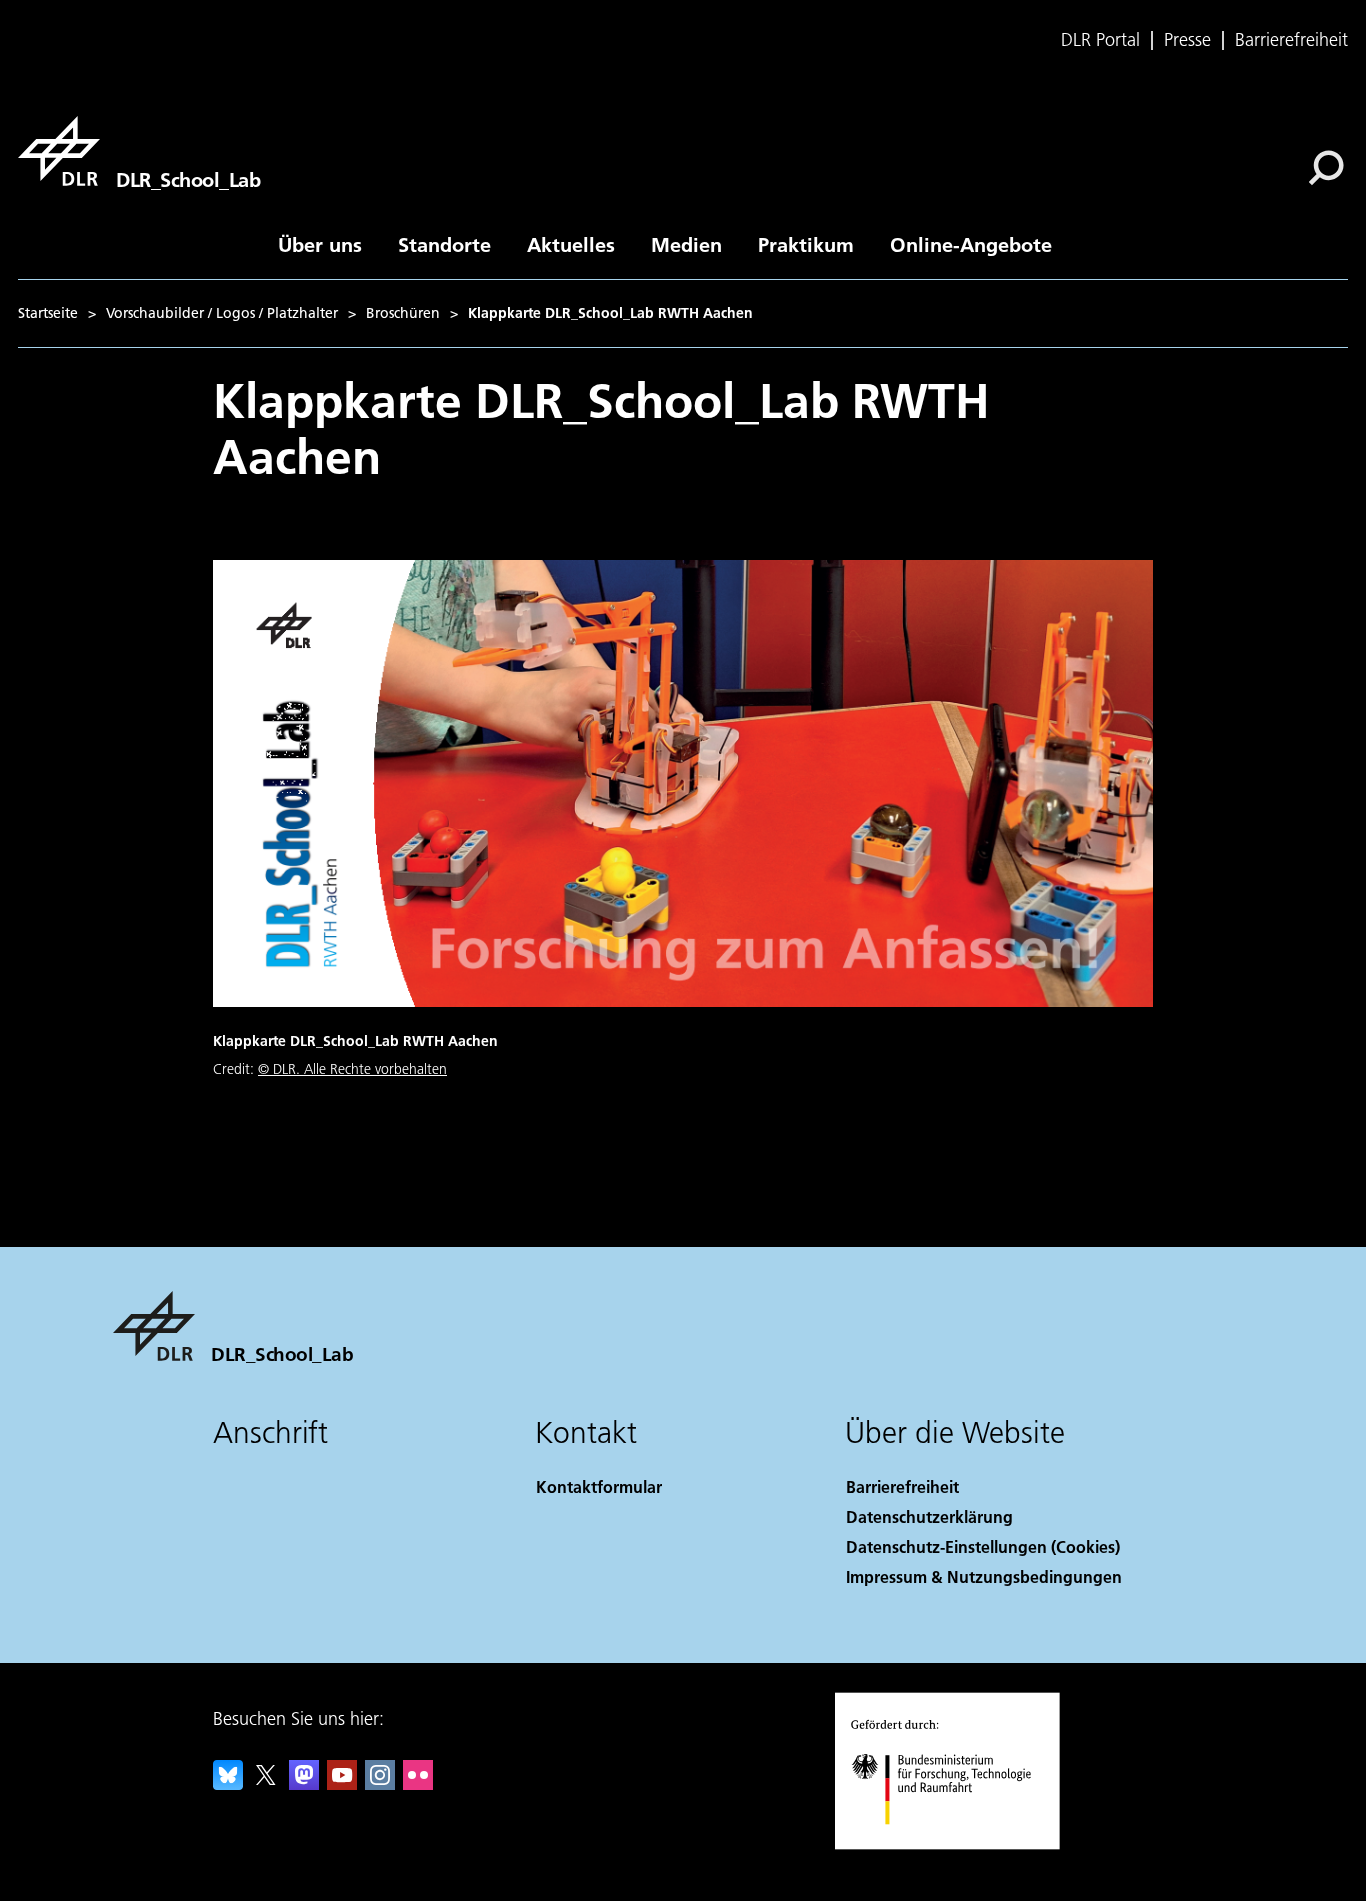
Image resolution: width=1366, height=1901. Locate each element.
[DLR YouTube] (342, 1783)
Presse (1187, 40)
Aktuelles (571, 244)
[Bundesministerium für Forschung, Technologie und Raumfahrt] (961, 1844)
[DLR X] (266, 1783)
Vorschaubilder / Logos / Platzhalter (222, 313)
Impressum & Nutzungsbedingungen (984, 1576)
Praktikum (806, 244)
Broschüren (403, 313)
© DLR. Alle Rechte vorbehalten (352, 1069)
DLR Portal (1100, 40)
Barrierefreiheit (1291, 40)
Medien (686, 244)
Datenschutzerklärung (929, 1516)
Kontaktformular (599, 1486)
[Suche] (1328, 166)
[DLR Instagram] (380, 1783)
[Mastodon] (304, 1783)
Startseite (48, 313)
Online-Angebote (971, 244)
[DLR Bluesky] (228, 1783)
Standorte (444, 244)
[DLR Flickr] (418, 1783)
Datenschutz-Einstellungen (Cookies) (983, 1546)
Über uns (320, 244)
